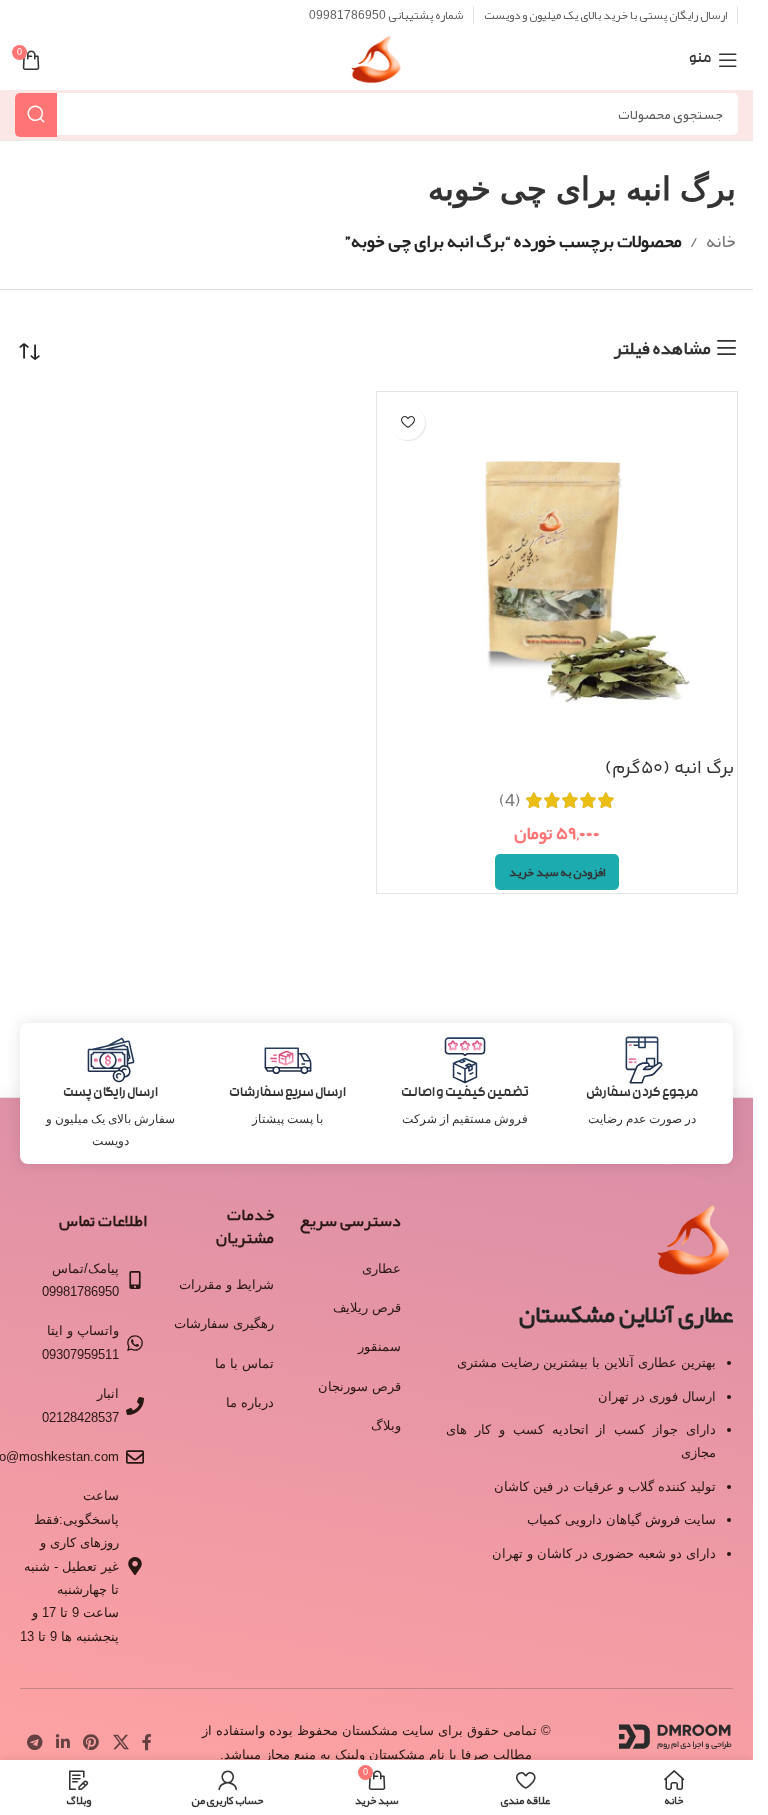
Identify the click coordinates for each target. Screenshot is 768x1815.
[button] (557, 872)
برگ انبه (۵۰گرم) (669, 769)
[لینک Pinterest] (91, 1742)
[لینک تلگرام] (34, 1742)
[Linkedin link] (62, 1742)
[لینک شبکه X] (120, 1742)
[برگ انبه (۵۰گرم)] (557, 572)
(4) (510, 800)
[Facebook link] (147, 1742)
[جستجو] (36, 114)
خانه (721, 241)
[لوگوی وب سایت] (376, 66)
